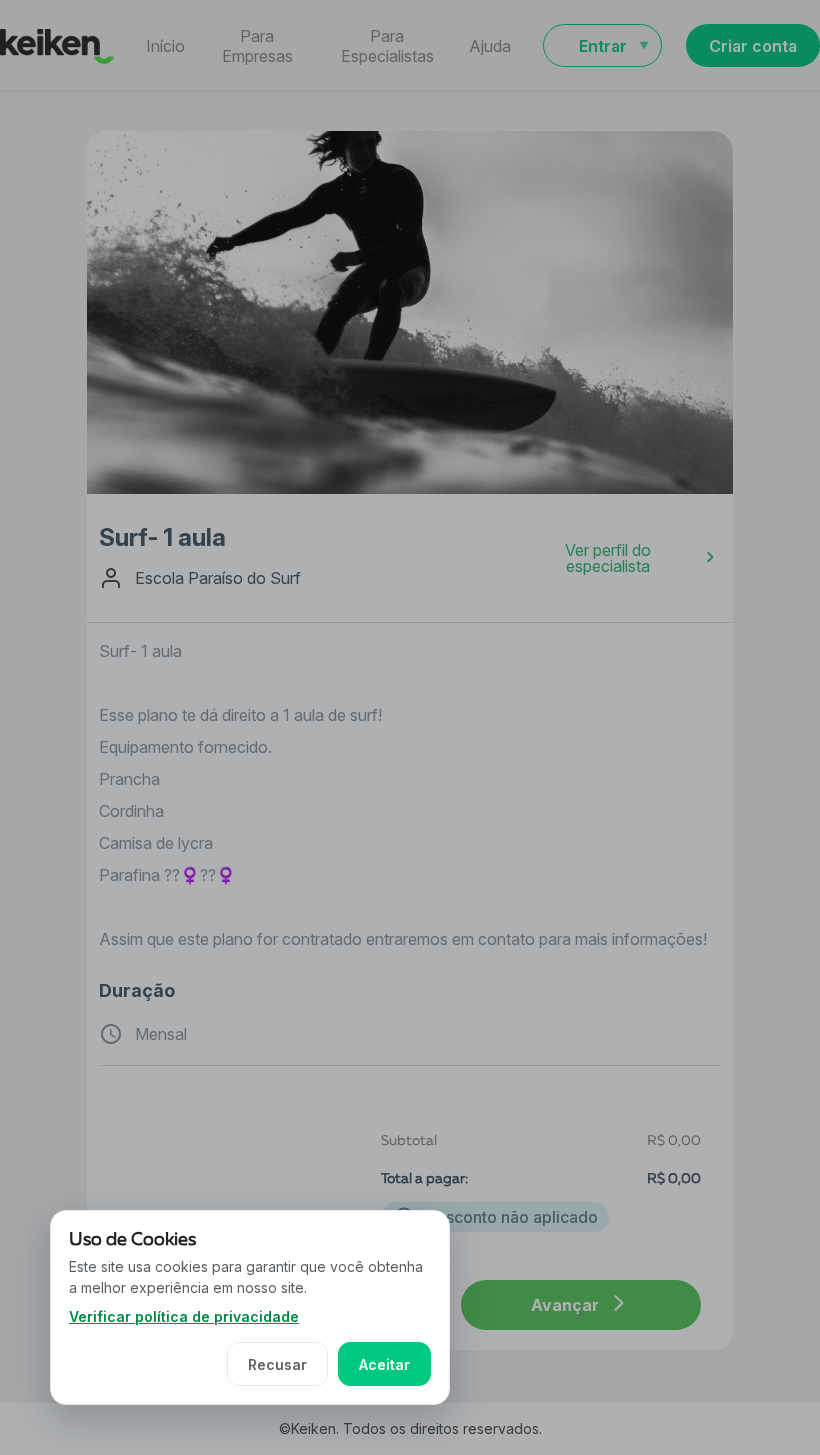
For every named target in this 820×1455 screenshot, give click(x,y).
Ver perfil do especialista (608, 558)
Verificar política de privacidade (184, 1316)
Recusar (277, 1364)
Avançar (565, 1305)
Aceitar (384, 1364)
